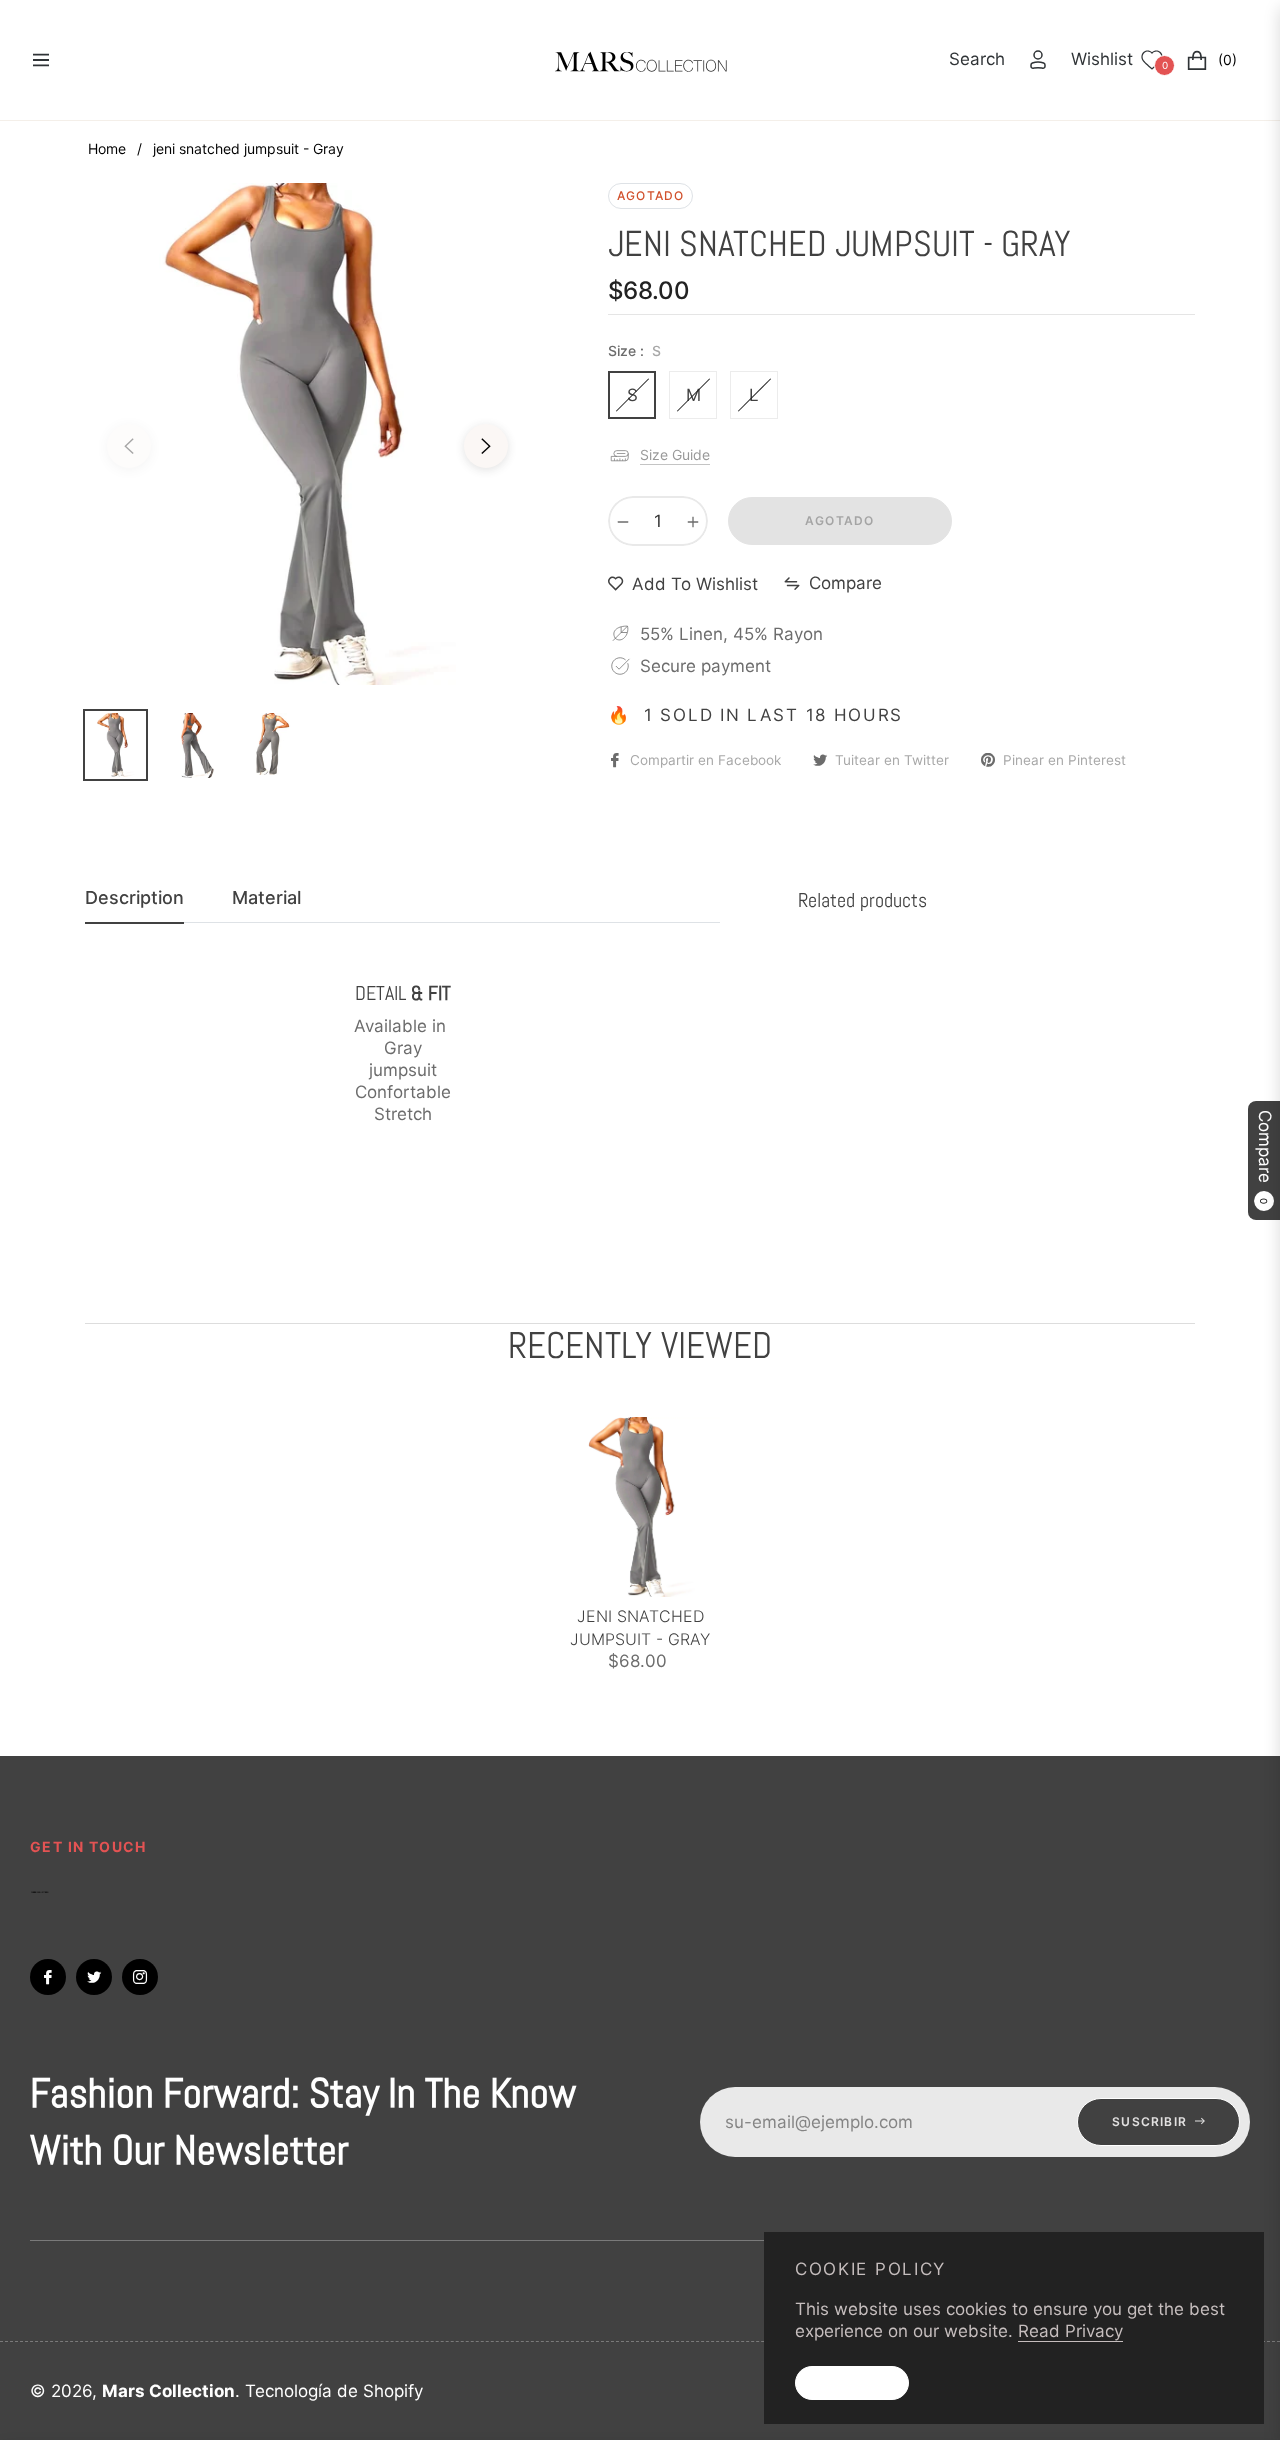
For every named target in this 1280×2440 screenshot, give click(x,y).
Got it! (852, 2382)
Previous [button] (129, 446)
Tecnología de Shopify (334, 2391)
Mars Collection (168, 2391)
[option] (307, 434)
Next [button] (486, 446)
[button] (977, 59)
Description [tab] (134, 897)
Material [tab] (266, 897)
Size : (634, 350)
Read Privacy (1070, 2331)
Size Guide (675, 454)
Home (107, 148)
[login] (1038, 59)
